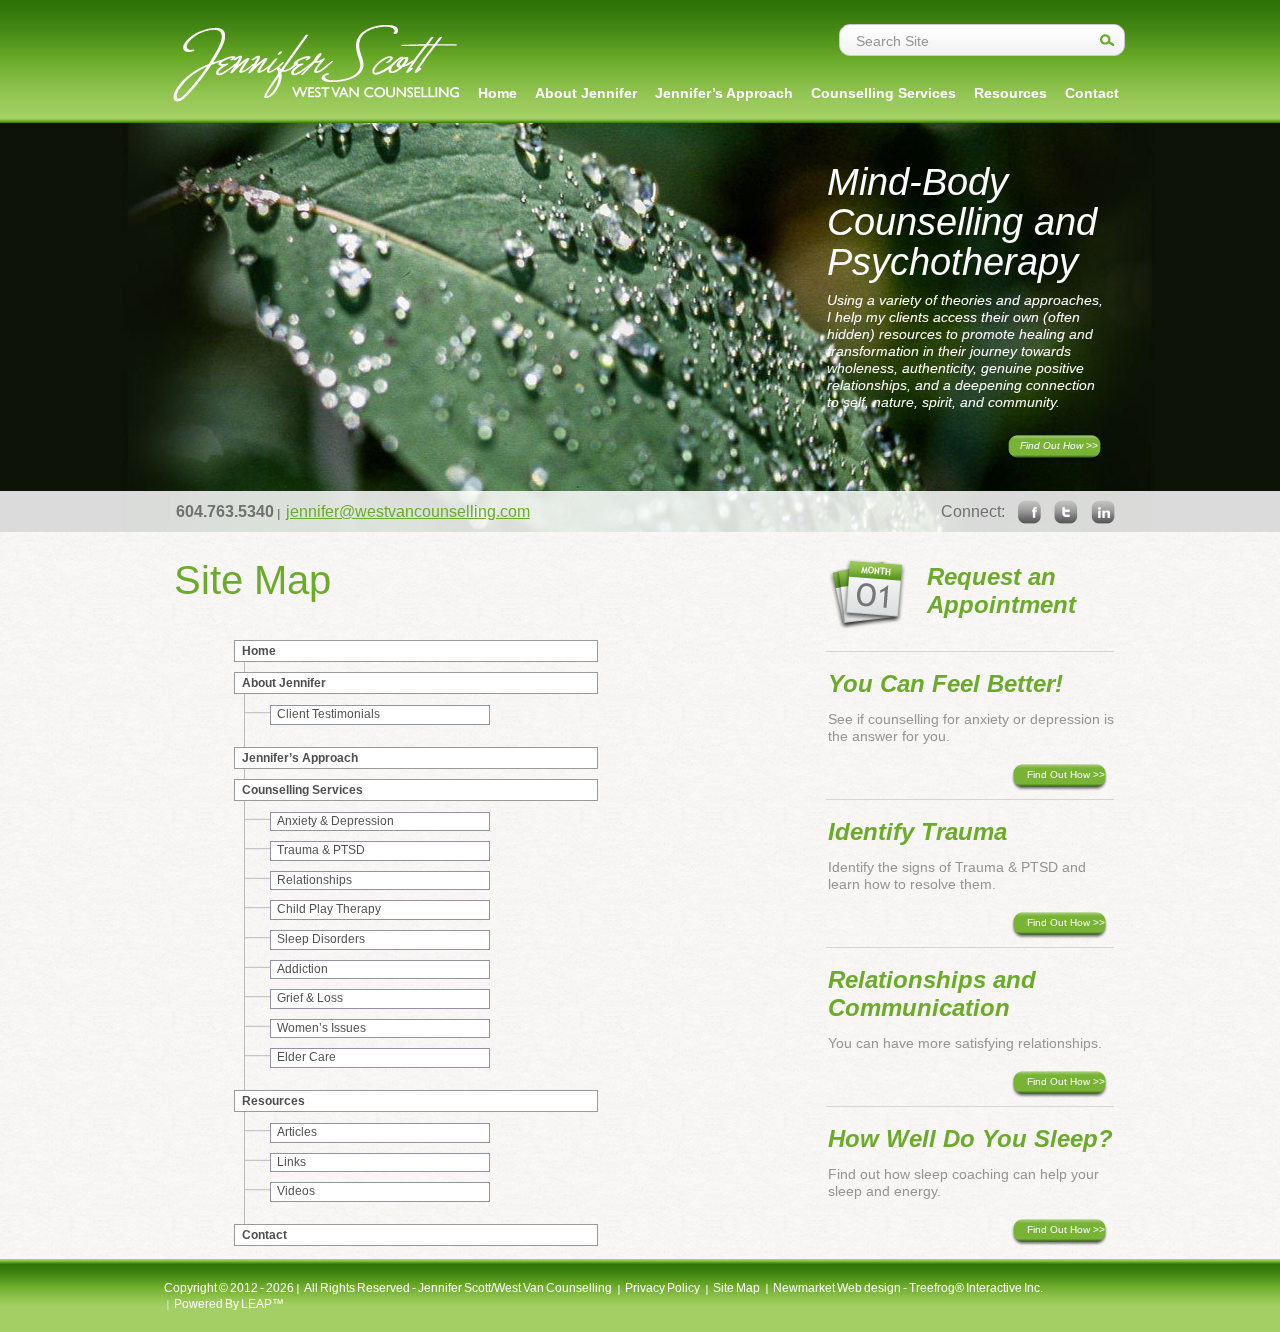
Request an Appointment (1001, 590)
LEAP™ (262, 1304)
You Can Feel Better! (945, 683)
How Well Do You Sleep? (970, 1138)
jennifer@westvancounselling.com (408, 511)
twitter (1066, 512)
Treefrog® (936, 1288)
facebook (1029, 512)
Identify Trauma (917, 831)
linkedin (1103, 512)
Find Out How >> (1059, 445)
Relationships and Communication (932, 993)
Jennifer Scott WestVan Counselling (316, 63)
